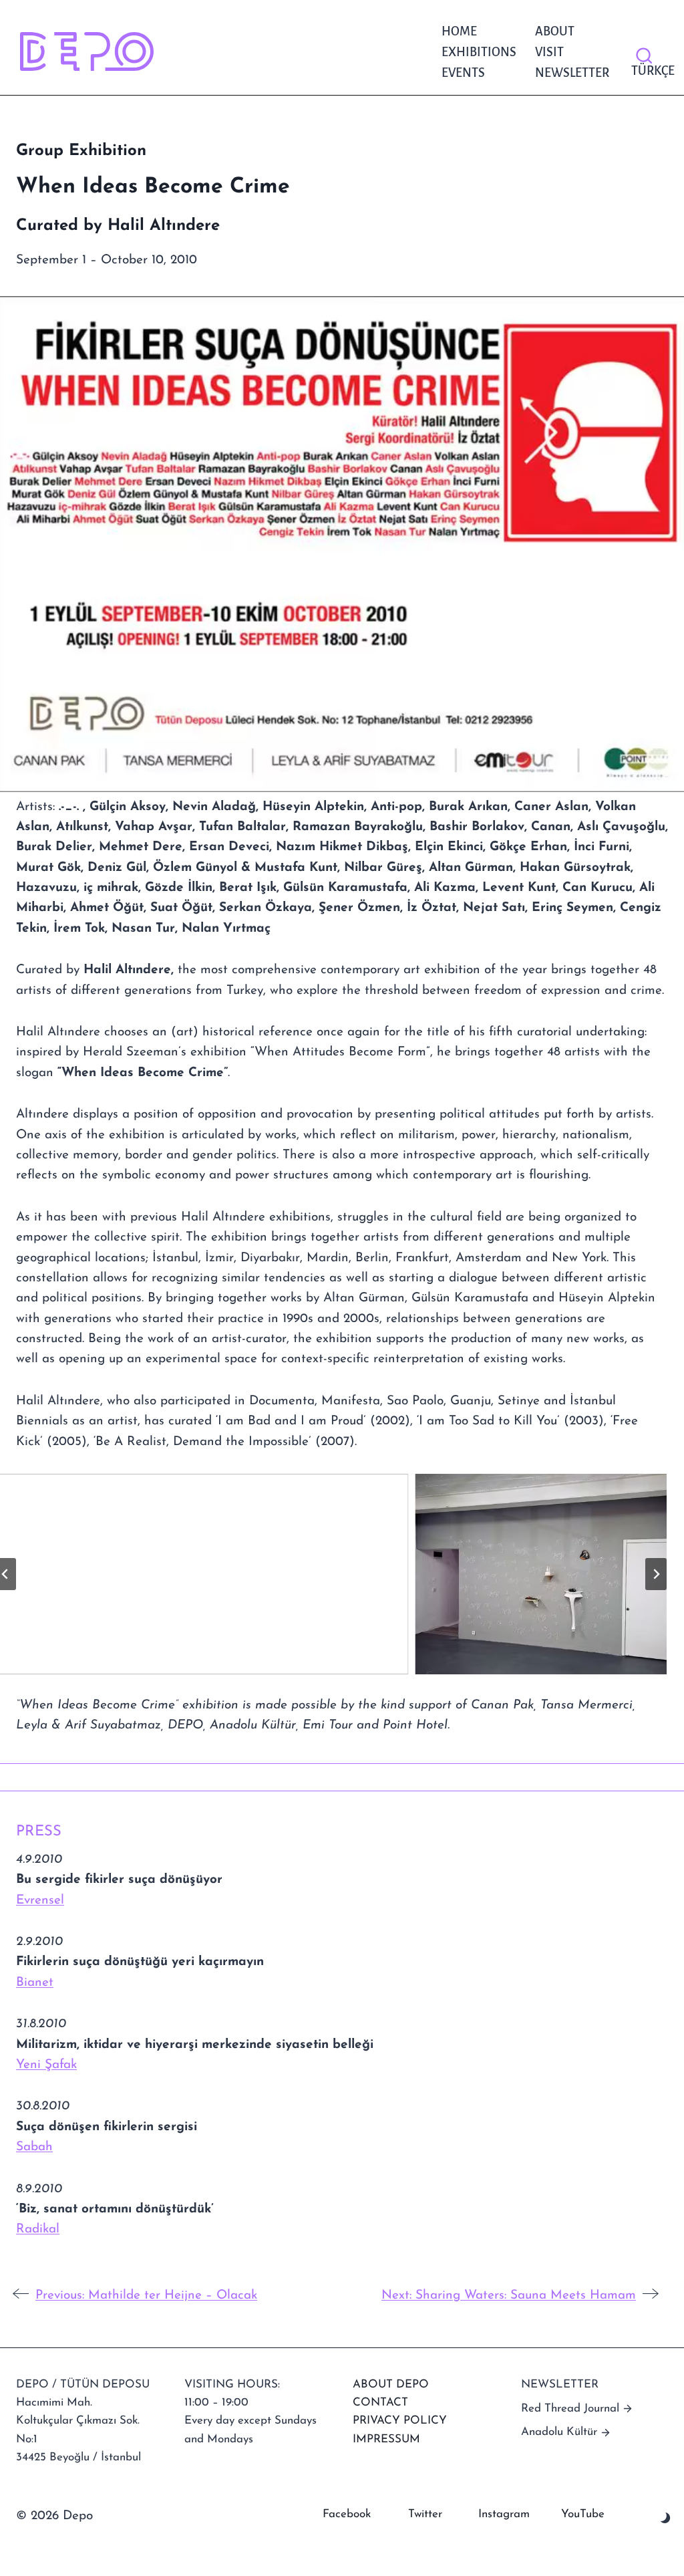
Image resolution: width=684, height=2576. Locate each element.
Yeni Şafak (46, 2065)
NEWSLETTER (572, 73)
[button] (331, 1574)
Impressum (386, 2439)
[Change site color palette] (666, 2518)
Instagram (504, 2514)
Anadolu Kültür (559, 2432)
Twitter (425, 2514)
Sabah (34, 2147)
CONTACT (380, 2403)
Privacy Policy (400, 2421)
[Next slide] (656, 1574)
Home (459, 31)
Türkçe (650, 71)
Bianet (35, 1983)
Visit (549, 52)
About (555, 31)
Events (463, 73)
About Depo (391, 2385)
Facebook (347, 2514)
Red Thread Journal (570, 2409)
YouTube (583, 2514)
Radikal (38, 2229)
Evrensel (40, 1901)
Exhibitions (479, 52)
